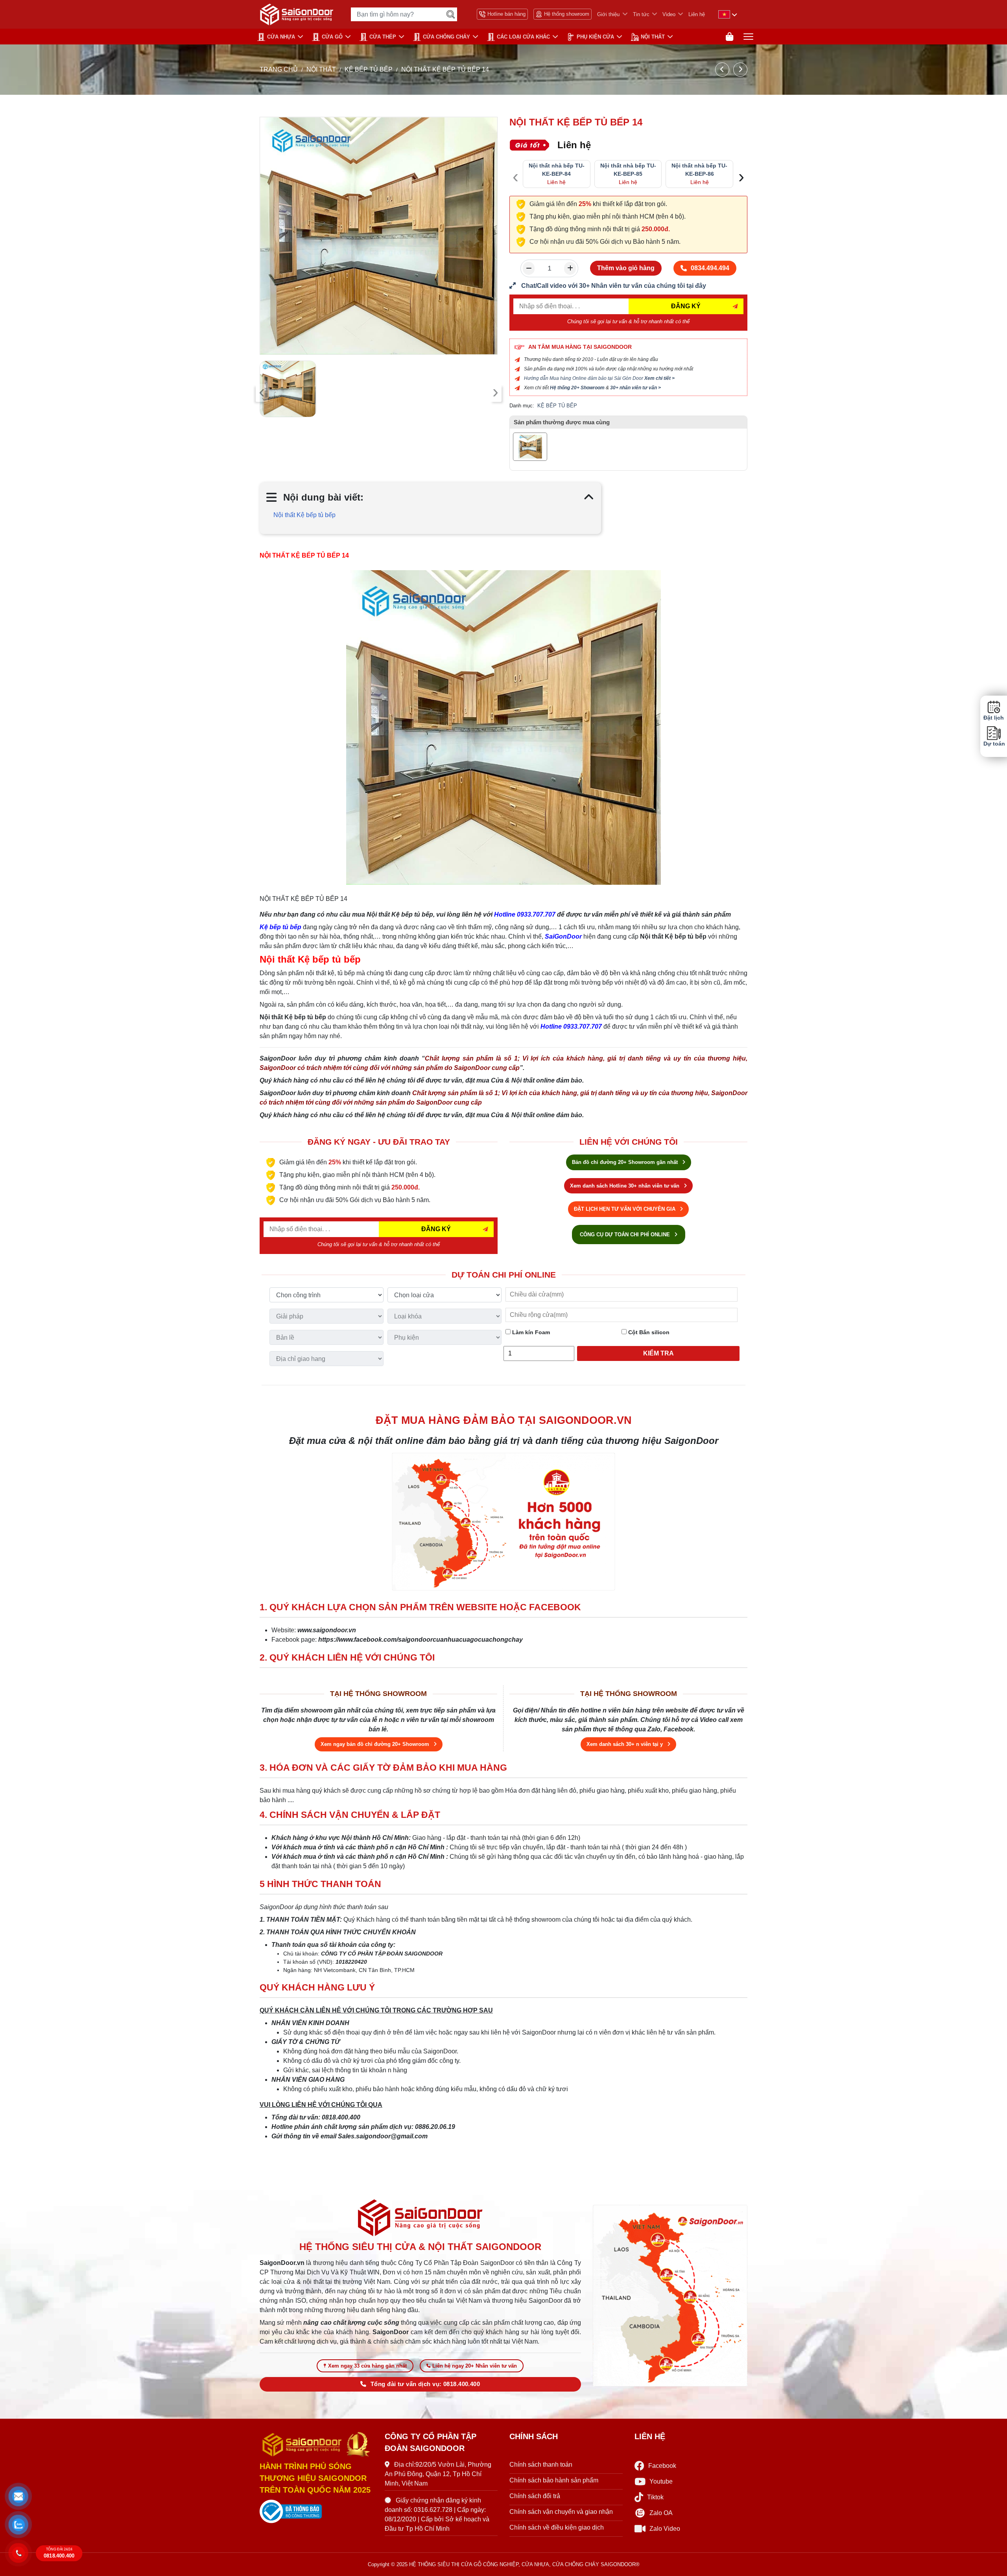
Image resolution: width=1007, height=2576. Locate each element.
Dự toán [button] (994, 744)
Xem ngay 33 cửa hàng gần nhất (367, 2366)
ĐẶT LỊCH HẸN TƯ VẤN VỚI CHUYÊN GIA (625, 1209)
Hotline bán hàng (506, 14)
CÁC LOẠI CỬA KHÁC (523, 37)
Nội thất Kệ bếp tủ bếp (304, 515)
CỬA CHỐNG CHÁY (446, 37)
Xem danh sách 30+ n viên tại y (625, 1744)
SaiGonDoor (563, 936)
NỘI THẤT (653, 37)
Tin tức (641, 14)
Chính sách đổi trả (535, 2496)
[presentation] (262, 393)
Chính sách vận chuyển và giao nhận (561, 2512)
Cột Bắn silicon (648, 1332)
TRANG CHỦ (279, 69)
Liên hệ (697, 14)
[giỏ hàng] (729, 37)
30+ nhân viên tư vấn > (635, 388)
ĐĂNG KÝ (686, 306)
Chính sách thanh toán (541, 2465)
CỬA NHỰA (281, 37)
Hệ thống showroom (567, 14)
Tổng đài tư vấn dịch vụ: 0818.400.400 (425, 2384)
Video (669, 14)
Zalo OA (661, 2513)
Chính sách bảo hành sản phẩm (554, 2480)
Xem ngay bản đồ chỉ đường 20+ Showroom (376, 1744)
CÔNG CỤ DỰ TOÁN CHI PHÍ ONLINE (626, 1235)
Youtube (661, 2481)
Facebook (662, 2466)
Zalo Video (665, 2529)
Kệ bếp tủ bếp (280, 927)
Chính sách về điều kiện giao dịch (557, 2527)
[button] (18, 2497)
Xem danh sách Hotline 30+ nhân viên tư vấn (625, 1186)
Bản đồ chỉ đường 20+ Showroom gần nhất (626, 1162)
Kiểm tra (658, 1353)
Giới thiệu (608, 14)
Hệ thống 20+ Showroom (577, 388)
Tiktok (655, 2497)
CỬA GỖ (332, 37)
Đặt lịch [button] (994, 718)
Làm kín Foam (530, 1332)
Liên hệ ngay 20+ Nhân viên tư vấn (475, 2366)
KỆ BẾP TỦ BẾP (369, 69)
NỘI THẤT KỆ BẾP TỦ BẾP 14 (304, 555)
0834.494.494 (710, 268)
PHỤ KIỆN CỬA (595, 37)
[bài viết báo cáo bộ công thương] (316, 2512)
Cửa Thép (383, 37)
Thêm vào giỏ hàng (626, 268)
